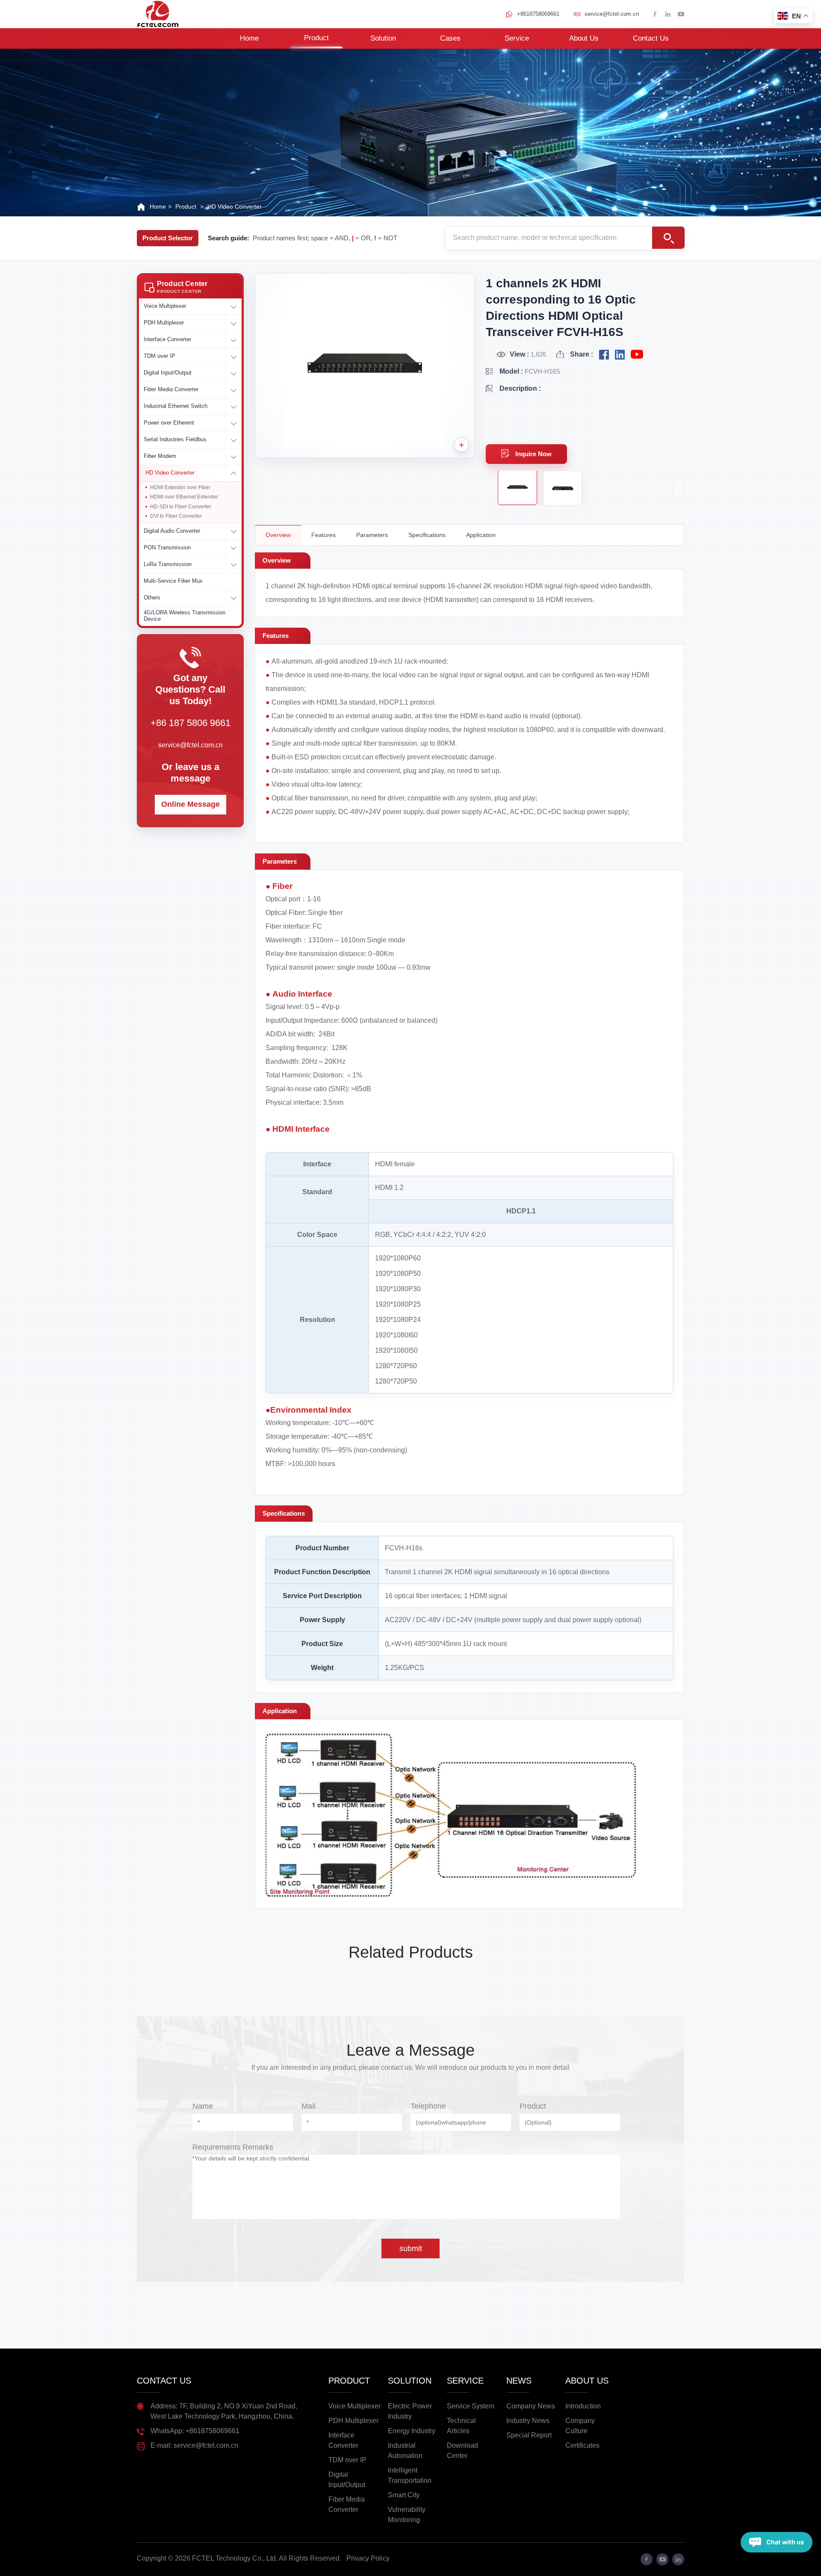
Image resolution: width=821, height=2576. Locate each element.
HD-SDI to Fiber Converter (181, 507)
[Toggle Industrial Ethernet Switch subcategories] (233, 407)
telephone (428, 2106)
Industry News (528, 2421)
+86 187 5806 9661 (190, 723)
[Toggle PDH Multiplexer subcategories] (233, 323)
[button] (190, 287)
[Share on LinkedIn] (620, 355)
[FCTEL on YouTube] (637, 355)
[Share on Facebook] (604, 355)
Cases (450, 38)
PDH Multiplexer (353, 2421)
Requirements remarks (233, 2147)
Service (517, 38)
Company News (531, 2406)
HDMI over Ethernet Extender (184, 497)
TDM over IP (347, 2460)
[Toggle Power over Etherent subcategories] (233, 423)
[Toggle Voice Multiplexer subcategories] (233, 307)
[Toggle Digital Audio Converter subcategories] (233, 531)
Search (668, 238)
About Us (584, 38)
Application (481, 535)
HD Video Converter (235, 207)
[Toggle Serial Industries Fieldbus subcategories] (233, 440)
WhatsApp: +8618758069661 (195, 2431)
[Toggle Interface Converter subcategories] (233, 340)
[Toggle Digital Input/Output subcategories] (233, 373)
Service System (471, 2406)
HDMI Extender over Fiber (180, 487)
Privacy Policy (368, 2558)
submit (411, 2248)
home (158, 207)
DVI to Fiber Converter (176, 516)
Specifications (427, 535)
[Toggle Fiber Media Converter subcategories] (233, 390)
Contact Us (651, 38)
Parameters (372, 535)
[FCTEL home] (158, 14)
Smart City (404, 2495)
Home (249, 38)
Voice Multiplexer (354, 2406)
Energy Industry (412, 2431)
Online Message (190, 804)
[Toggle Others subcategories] (233, 598)
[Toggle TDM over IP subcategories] (233, 357)
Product (316, 38)
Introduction (583, 2406)
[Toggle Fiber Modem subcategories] (233, 457)
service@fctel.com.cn (612, 14)
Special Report (529, 2435)
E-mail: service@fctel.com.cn (194, 2445)
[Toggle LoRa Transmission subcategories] (233, 565)
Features (323, 535)
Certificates (582, 2445)
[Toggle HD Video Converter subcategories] (233, 473)
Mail (309, 2106)
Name (203, 2106)
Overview (278, 535)
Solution (383, 38)
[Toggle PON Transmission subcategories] (233, 548)
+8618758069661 (538, 14)
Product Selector (168, 238)
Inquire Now (533, 454)
